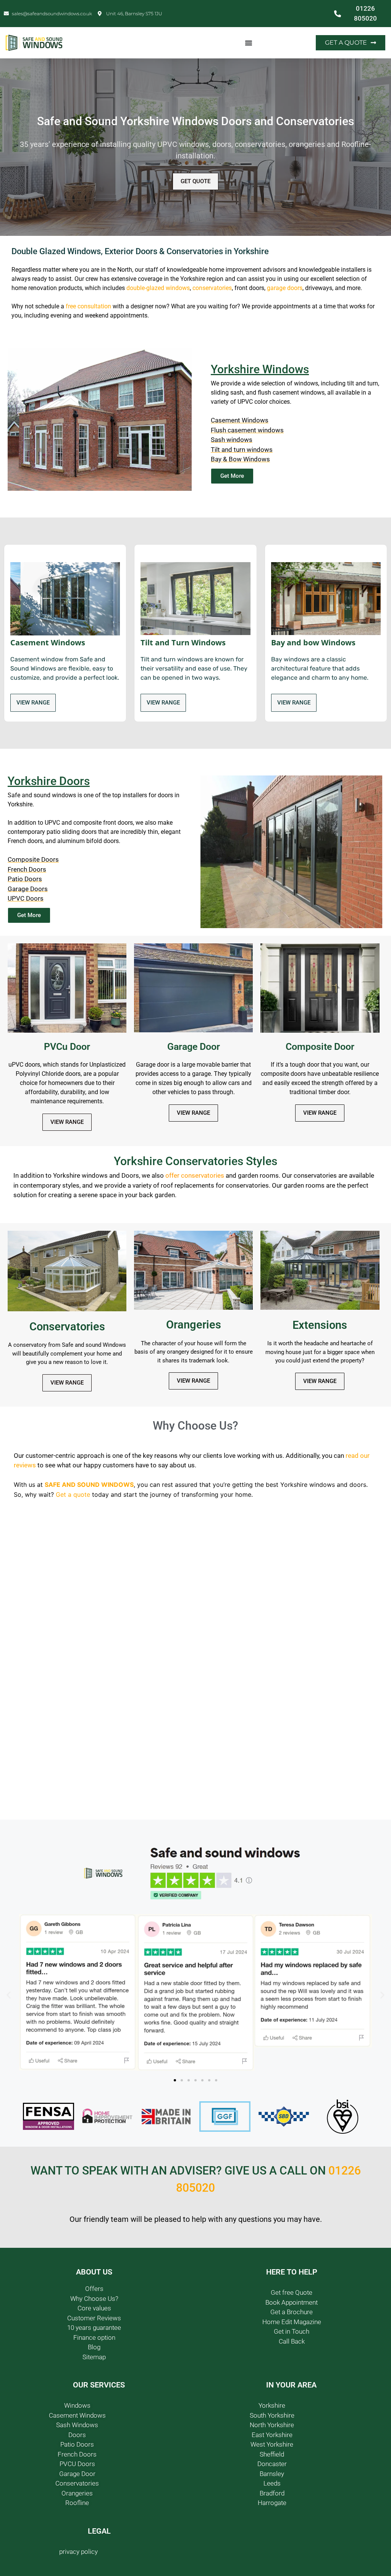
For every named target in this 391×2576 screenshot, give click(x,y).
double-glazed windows (158, 288)
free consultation (88, 306)
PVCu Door (67, 1047)
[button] (9, 1995)
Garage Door (194, 1047)
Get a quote (73, 1494)
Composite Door (320, 1047)
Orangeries (194, 1325)
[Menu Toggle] (249, 43)
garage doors (285, 288)
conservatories (212, 288)
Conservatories (67, 1327)
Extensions (320, 1325)
